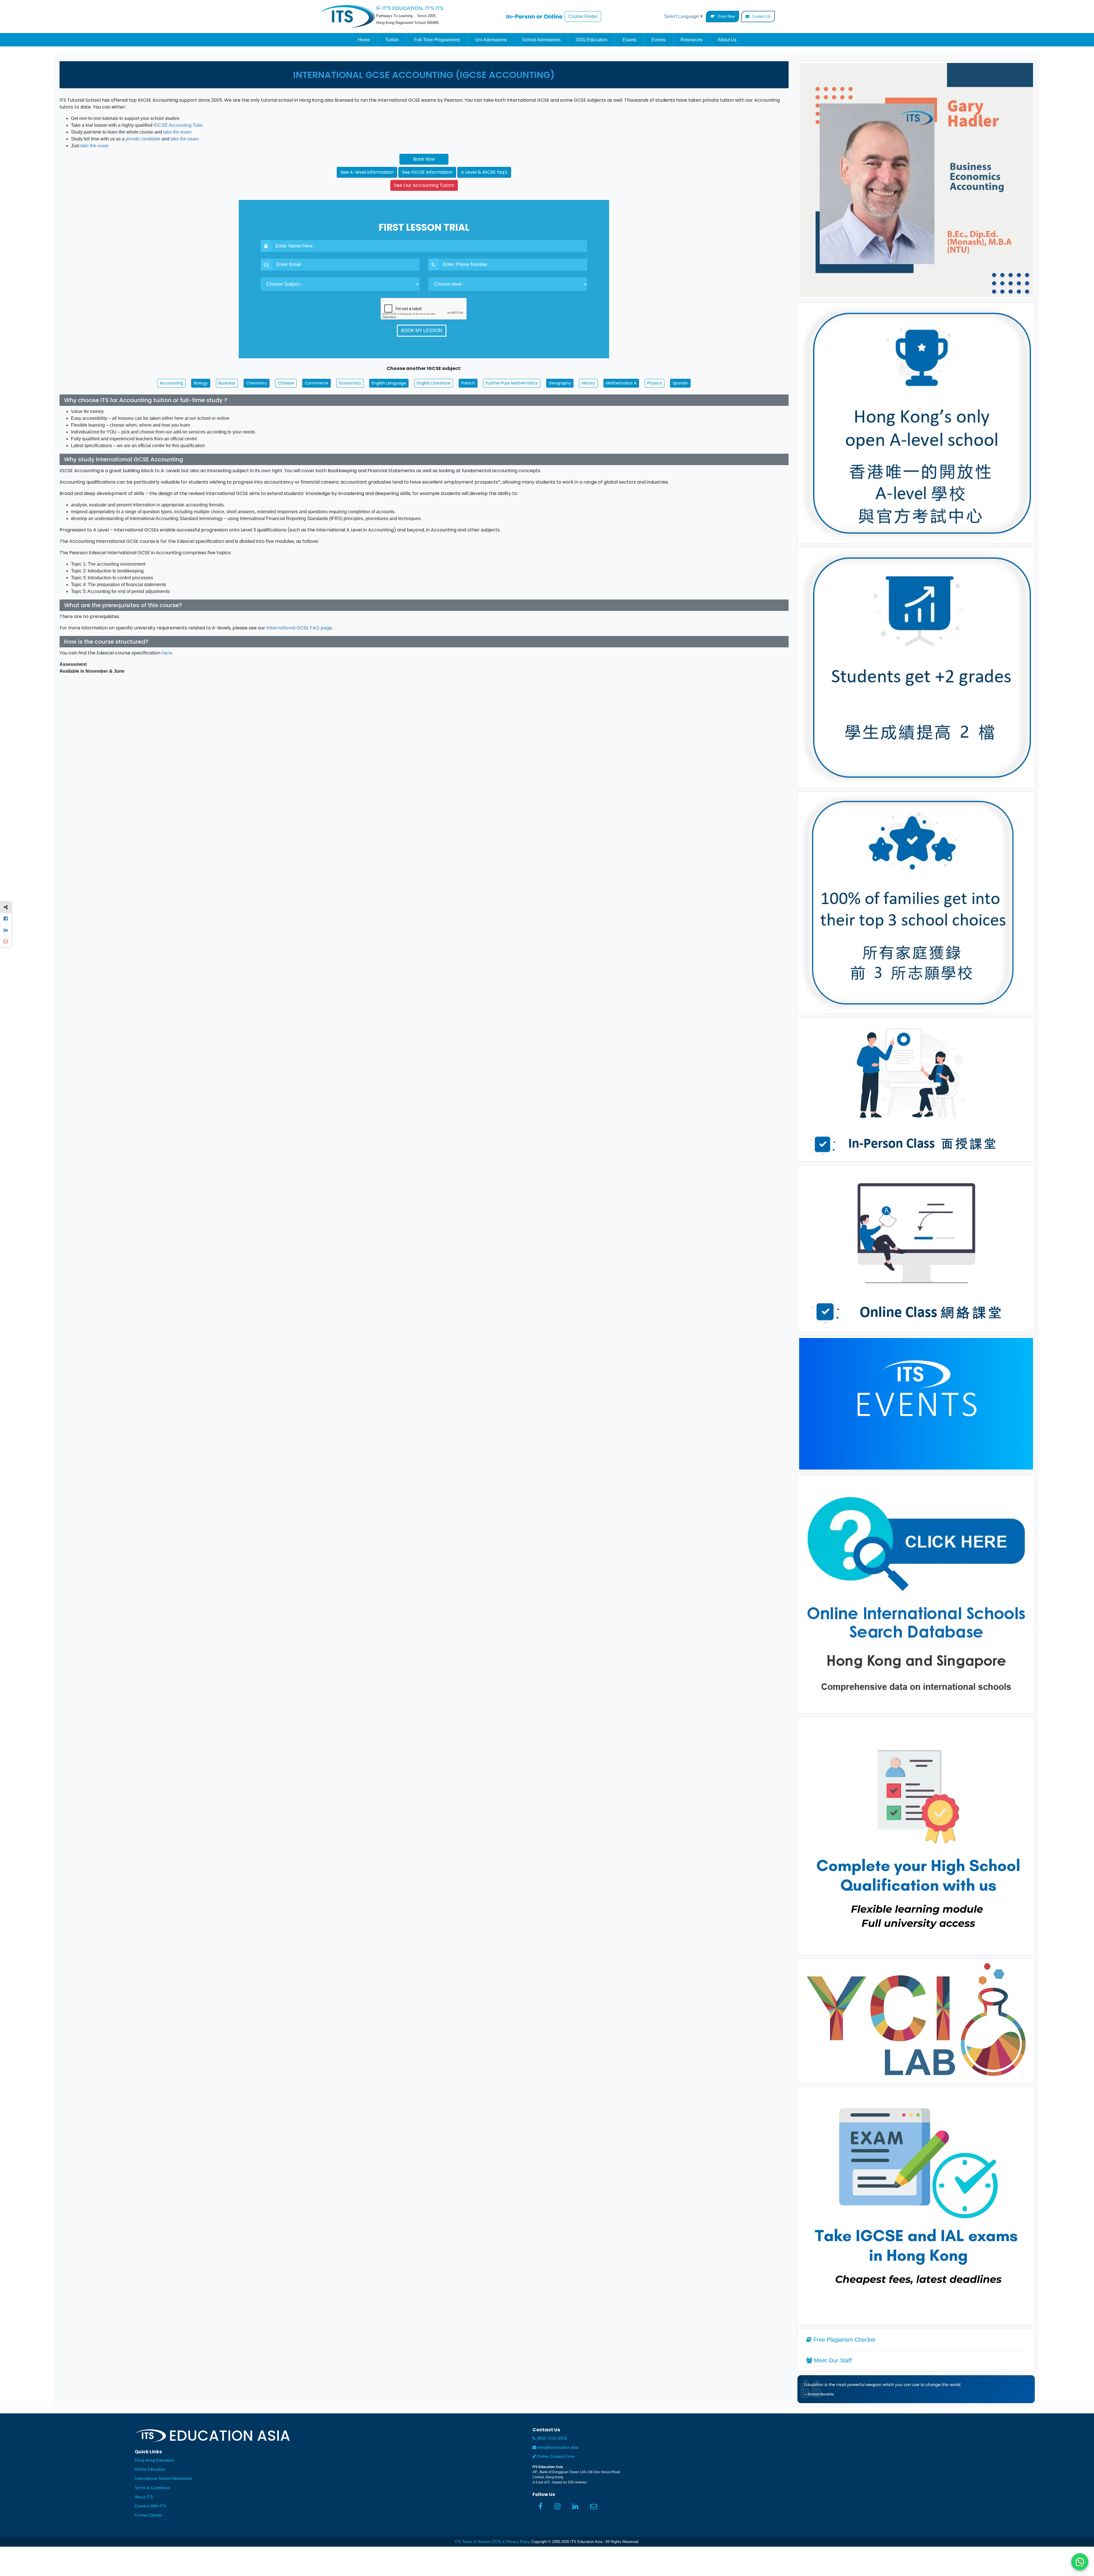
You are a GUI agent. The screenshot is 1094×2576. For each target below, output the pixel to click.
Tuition (392, 40)
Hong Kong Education (154, 2460)
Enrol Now (726, 16)
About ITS (144, 2497)
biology (201, 383)
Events (659, 40)
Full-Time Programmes (437, 40)
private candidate (143, 139)
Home (364, 40)
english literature (434, 383)
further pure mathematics (512, 383)
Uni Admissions (491, 40)
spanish (680, 383)
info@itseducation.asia (558, 2447)
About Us (727, 40)
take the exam (177, 132)
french (468, 383)
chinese (286, 383)
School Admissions (541, 40)
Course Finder (583, 16)
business (227, 383)
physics (655, 383)
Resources (692, 40)
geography (560, 383)
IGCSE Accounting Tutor (178, 125)
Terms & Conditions (152, 2488)
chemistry (257, 383)
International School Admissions (163, 2478)
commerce (317, 383)
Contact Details (148, 2515)
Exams (629, 40)
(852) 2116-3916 (551, 2438)
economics (350, 383)
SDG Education (592, 40)
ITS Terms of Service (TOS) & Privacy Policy (493, 2542)
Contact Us (761, 16)
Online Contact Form (555, 2457)
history (588, 383)
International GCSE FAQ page (299, 628)
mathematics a (621, 383)
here (167, 653)
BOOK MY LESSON (422, 331)
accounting (171, 383)
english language (389, 383)
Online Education (150, 2469)
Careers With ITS (150, 2506)
